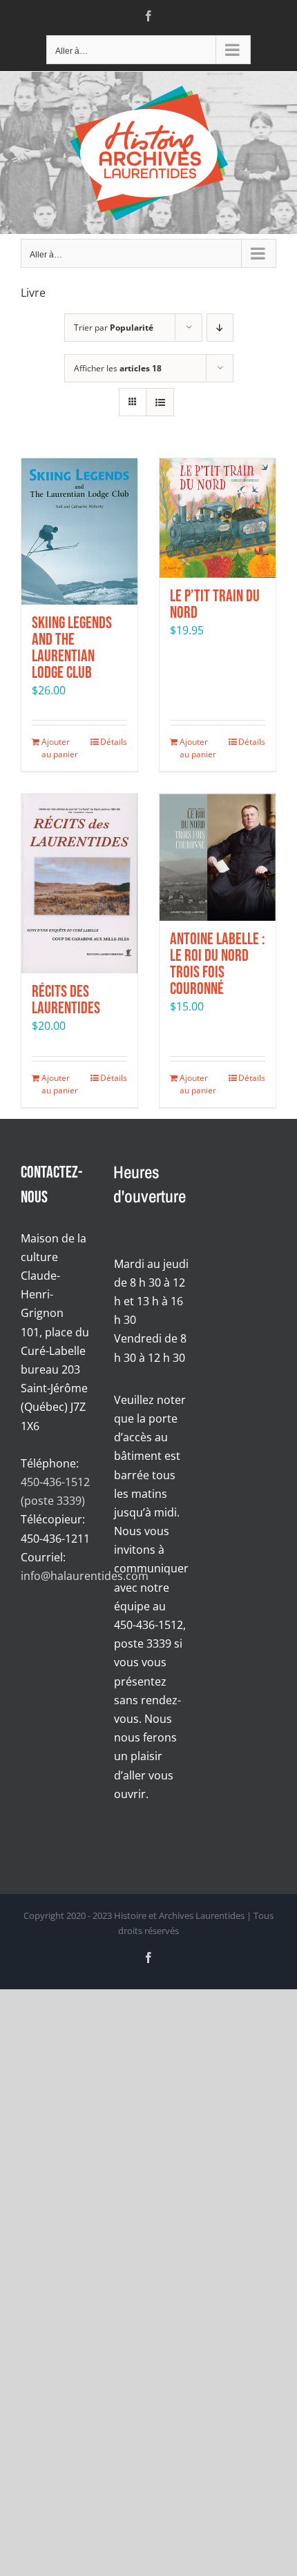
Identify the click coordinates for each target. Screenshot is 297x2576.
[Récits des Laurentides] (79, 884)
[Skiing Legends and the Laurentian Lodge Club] (79, 531)
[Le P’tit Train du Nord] (218, 518)
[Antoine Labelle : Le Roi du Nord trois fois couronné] (218, 857)
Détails (114, 742)
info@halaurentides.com (85, 1576)
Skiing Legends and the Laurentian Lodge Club (72, 648)
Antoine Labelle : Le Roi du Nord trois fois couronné (218, 964)
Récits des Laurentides (66, 1000)
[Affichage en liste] (160, 402)
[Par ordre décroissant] (220, 328)
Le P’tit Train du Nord (215, 604)
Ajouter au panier (60, 748)
